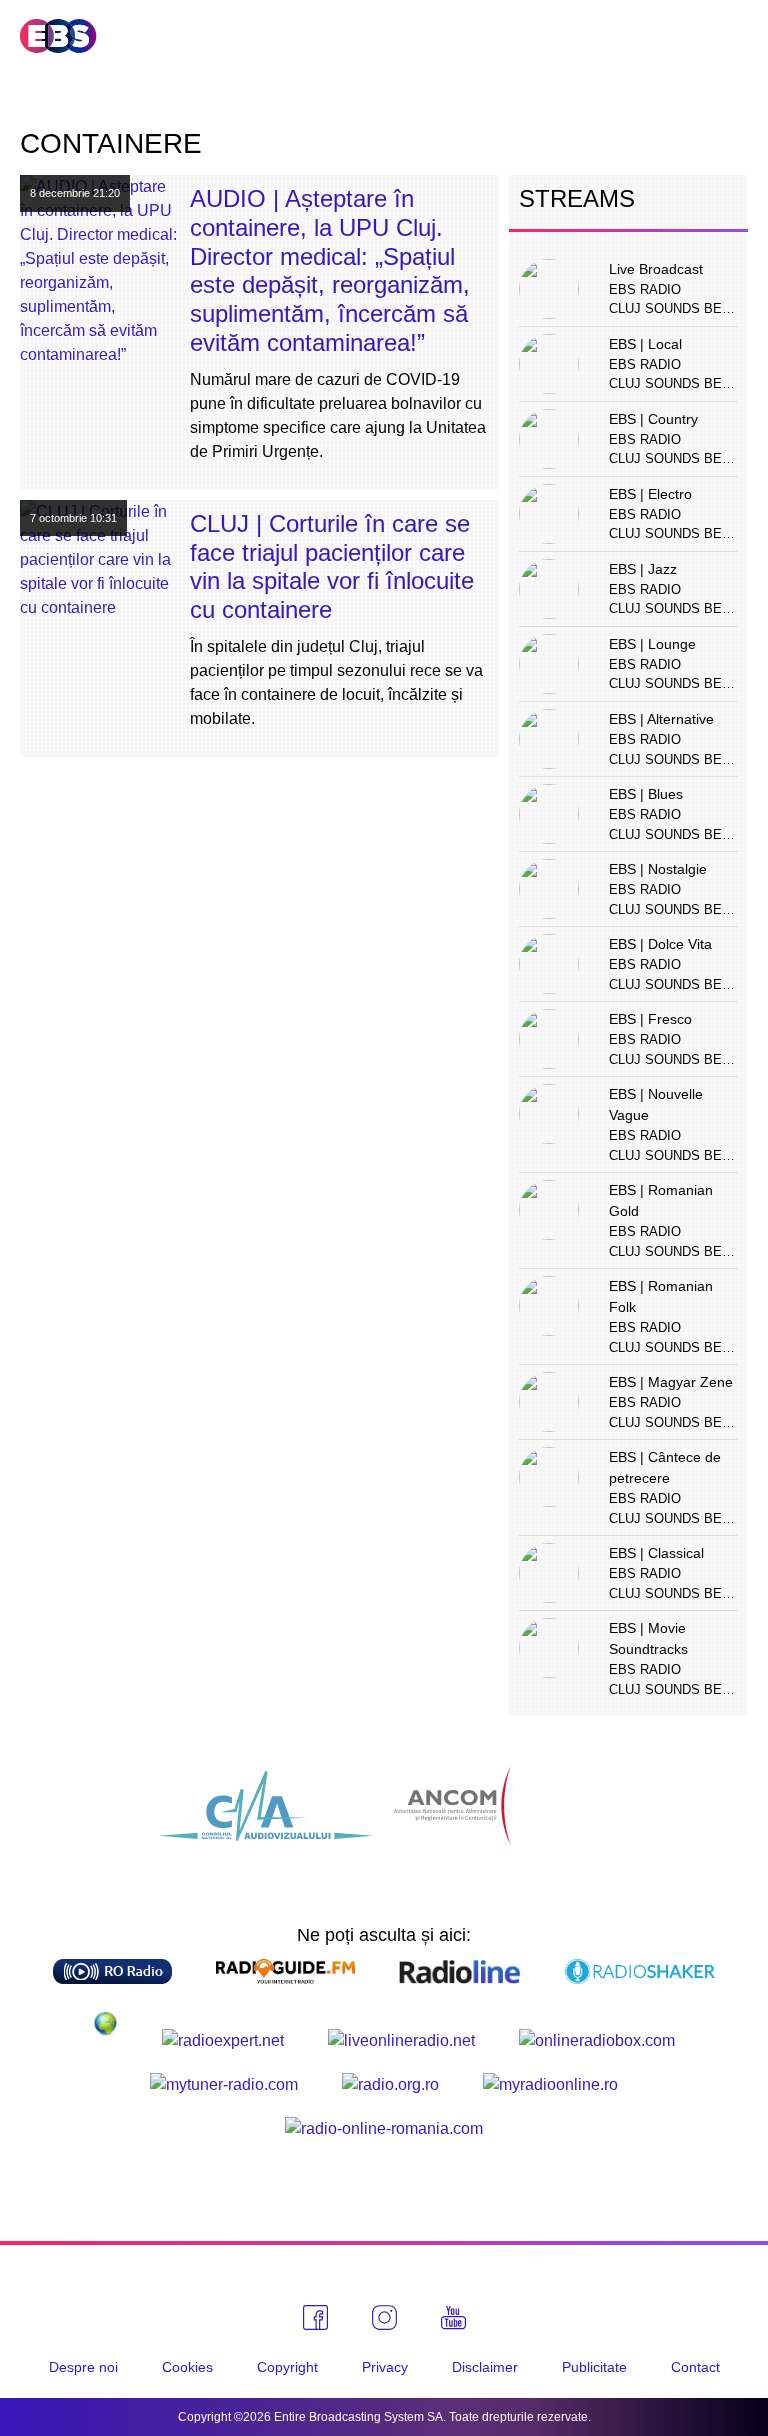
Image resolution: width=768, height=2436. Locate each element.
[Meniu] (732, 37)
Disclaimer (485, 2367)
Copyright (287, 2367)
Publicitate (594, 2367)
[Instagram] (384, 2317)
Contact (695, 2367)
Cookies (187, 2367)
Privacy (385, 2367)
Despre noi (83, 2367)
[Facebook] (315, 2317)
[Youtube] (453, 2318)
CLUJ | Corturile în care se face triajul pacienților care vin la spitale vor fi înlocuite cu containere (332, 566)
